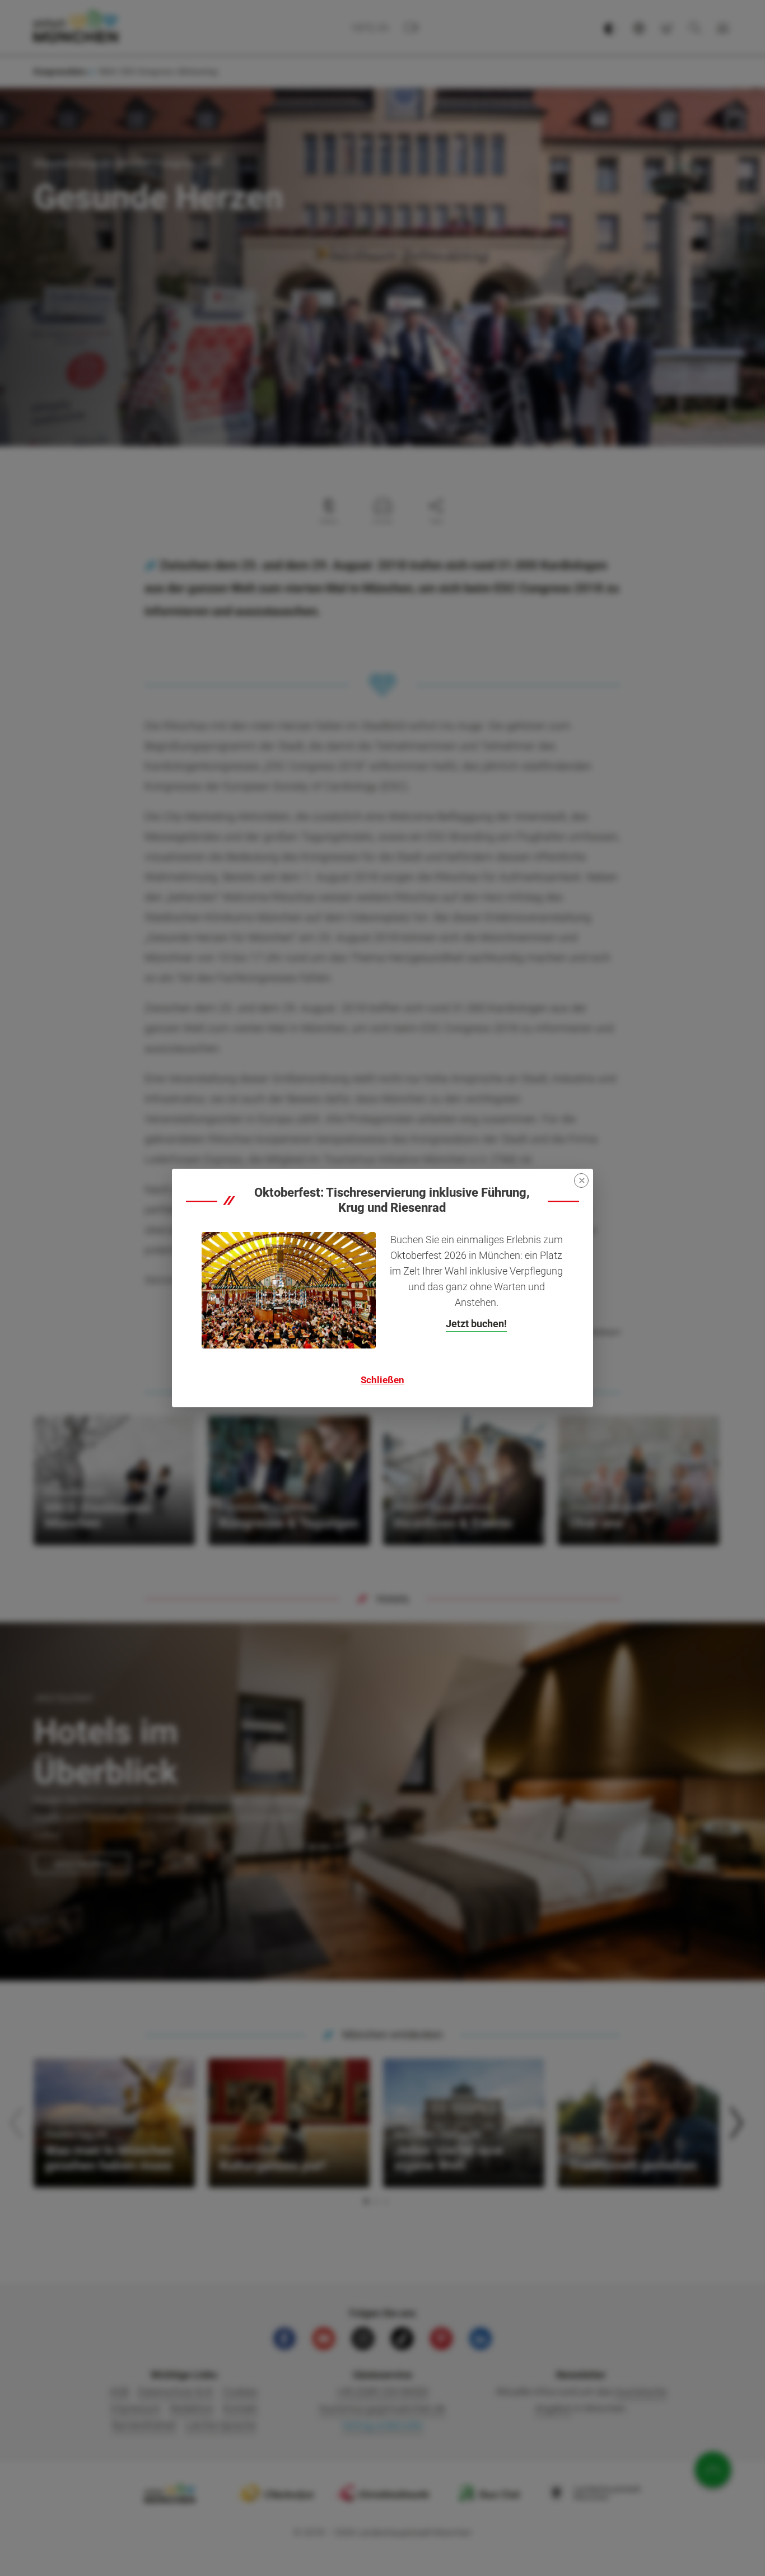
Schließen (382, 1380)
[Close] (581, 1180)
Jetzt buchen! (476, 1324)
